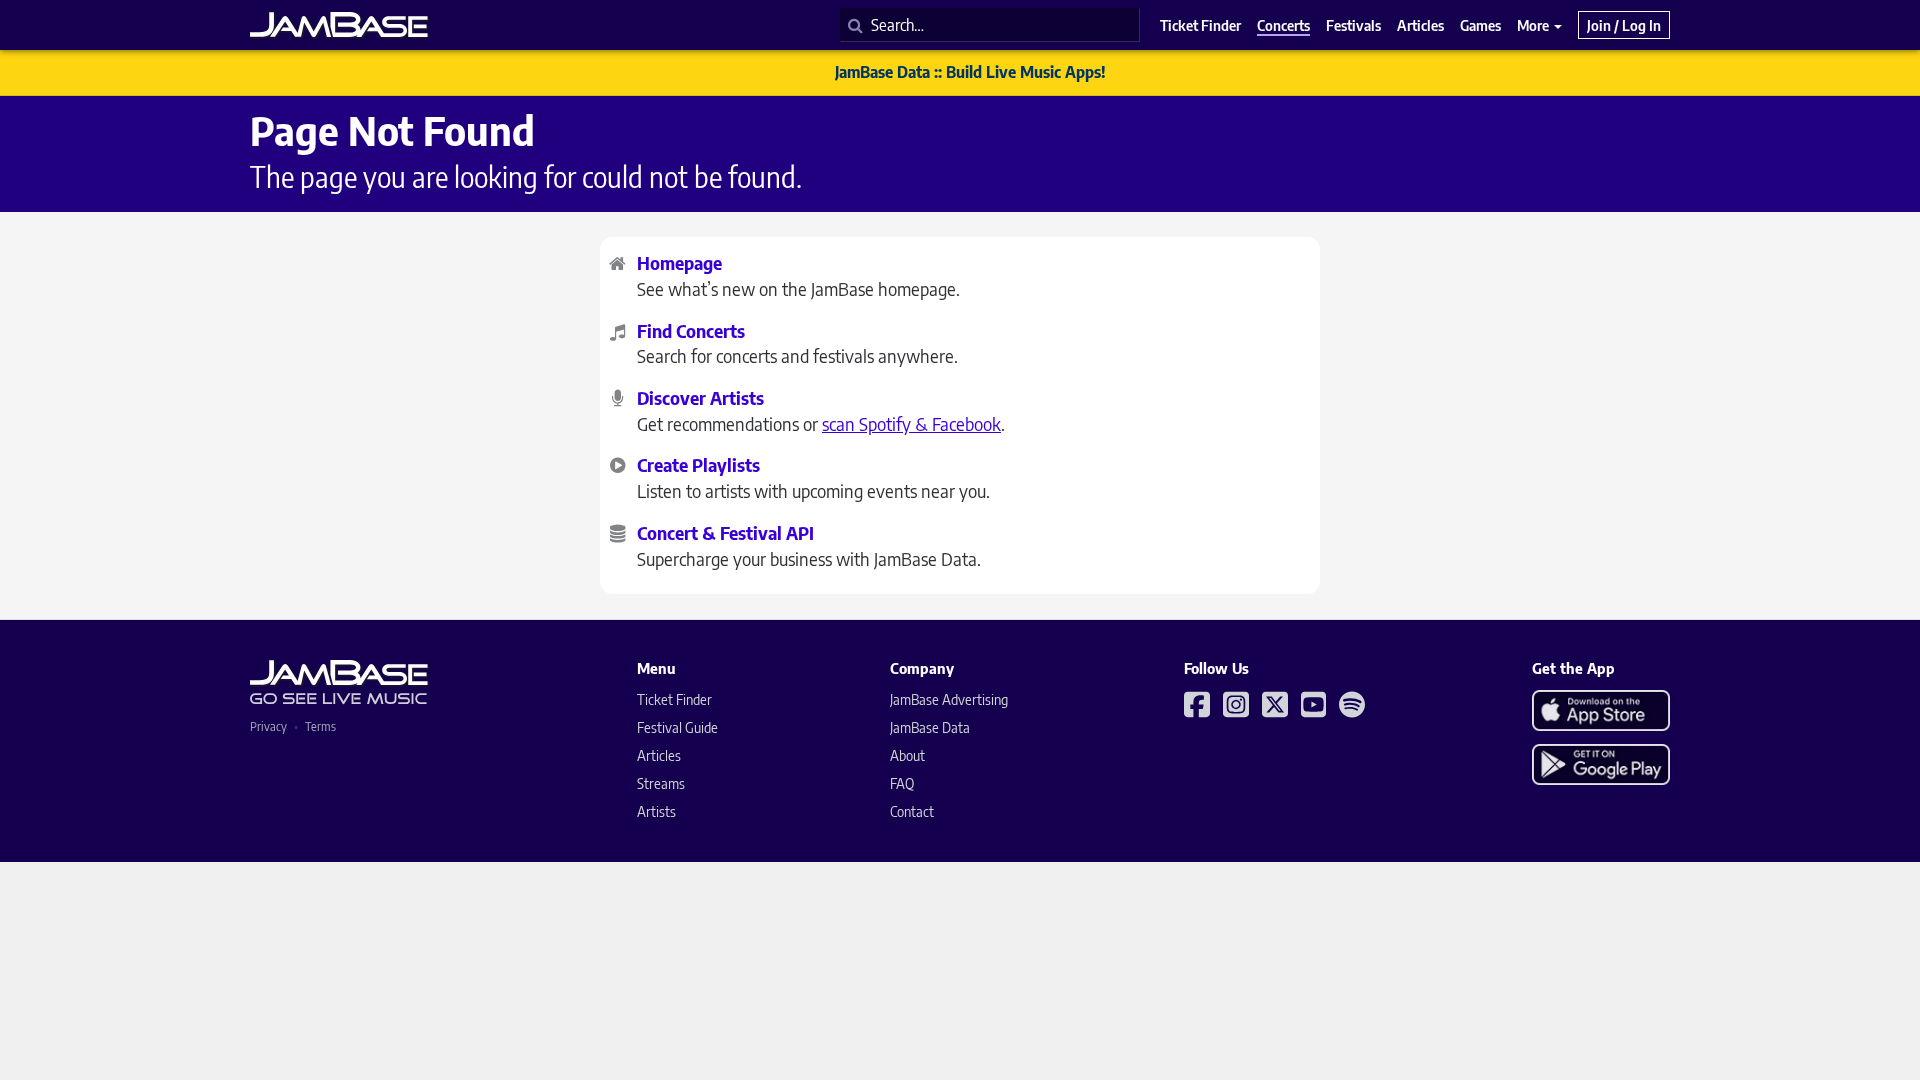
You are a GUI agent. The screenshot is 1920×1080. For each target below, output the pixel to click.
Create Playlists (698, 464)
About (907, 755)
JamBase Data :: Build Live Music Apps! (970, 72)
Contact (912, 811)
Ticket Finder (674, 699)
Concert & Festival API (725, 532)
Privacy (268, 726)
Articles (659, 755)
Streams (661, 783)
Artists (656, 811)
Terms (320, 726)
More (1534, 25)
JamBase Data (930, 727)
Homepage (679, 262)
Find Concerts (691, 330)
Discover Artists (700, 397)
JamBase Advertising (949, 699)
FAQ (902, 783)
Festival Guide (677, 727)
